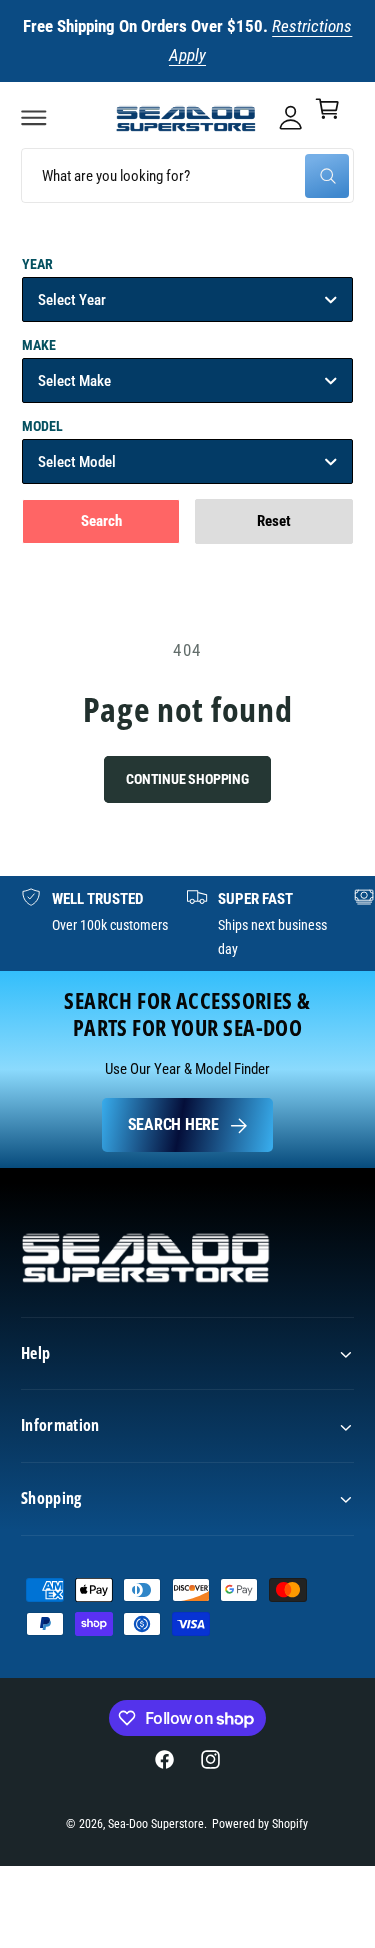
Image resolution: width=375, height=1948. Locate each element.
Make (39, 345)
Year (37, 264)
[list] (187, 924)
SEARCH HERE (173, 1124)
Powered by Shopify (260, 1824)
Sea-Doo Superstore (156, 1824)
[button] (34, 117)
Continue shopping (187, 779)
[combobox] (187, 175)
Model (42, 426)
